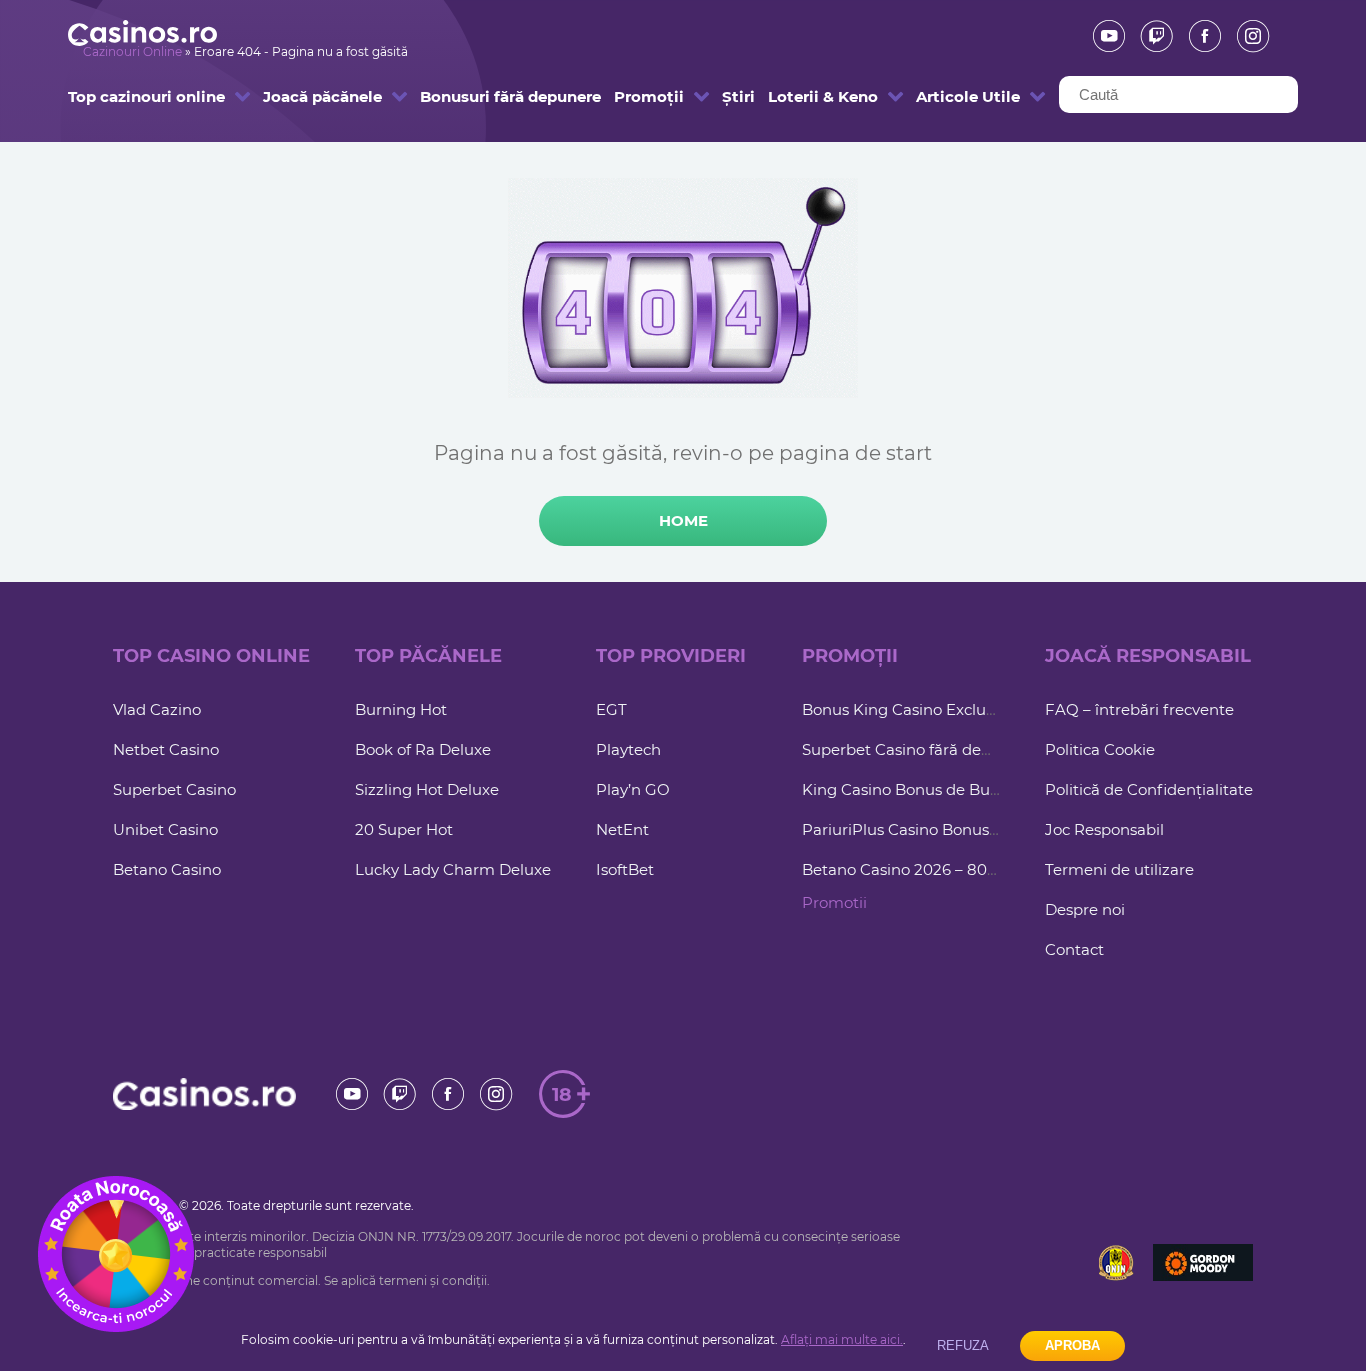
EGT (611, 709)
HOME (683, 520)
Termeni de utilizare (1119, 869)
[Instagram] (1246, 36)
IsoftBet (625, 869)
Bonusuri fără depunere (470, 96)
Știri (731, 96)
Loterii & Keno (805, 96)
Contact (1074, 949)
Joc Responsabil (1104, 829)
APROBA (1072, 1345)
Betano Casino (167, 869)
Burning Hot (401, 709)
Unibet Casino (165, 829)
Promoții (640, 96)
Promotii (834, 902)
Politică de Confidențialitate (1149, 789)
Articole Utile (951, 96)
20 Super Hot (404, 829)
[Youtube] (1102, 36)
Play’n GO (633, 789)
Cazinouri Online (132, 51)
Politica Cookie (1100, 749)
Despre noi (1085, 909)
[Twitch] (1150, 36)
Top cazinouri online (118, 96)
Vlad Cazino (157, 709)
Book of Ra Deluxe (423, 749)
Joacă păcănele (302, 96)
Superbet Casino (174, 789)
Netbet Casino (166, 749)
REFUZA (963, 1345)
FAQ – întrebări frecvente (1139, 709)
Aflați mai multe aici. (842, 1339)
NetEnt (622, 829)
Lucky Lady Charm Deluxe (453, 869)
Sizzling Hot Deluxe (427, 789)
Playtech (628, 749)
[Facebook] (1198, 36)
